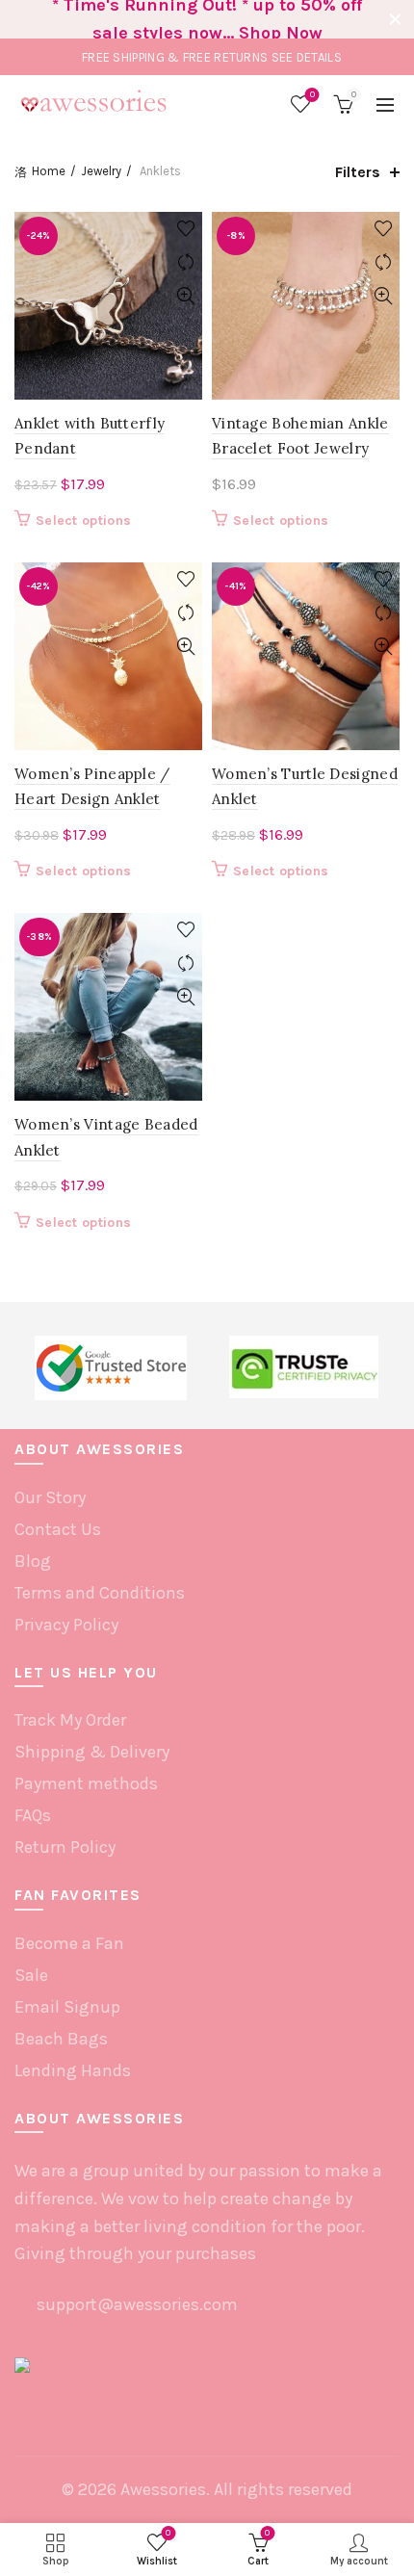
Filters (358, 172)
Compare (185, 262)
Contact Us (58, 1529)
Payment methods (86, 1783)
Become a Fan (69, 1943)
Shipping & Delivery (92, 1752)
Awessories (163, 2489)
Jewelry (101, 171)
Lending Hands (73, 2070)
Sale (31, 1975)
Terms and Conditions (100, 1593)
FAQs (33, 1815)
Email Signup (67, 2007)
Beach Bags (61, 2039)
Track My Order (70, 1720)
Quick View (185, 296)
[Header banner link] (188, 19)
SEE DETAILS (307, 57)
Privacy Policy (66, 1625)
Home (49, 171)
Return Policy (65, 1847)
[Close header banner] (395, 19)
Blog (33, 1561)
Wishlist (312, 95)
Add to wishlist (185, 229)
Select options (83, 520)
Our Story (50, 1497)
